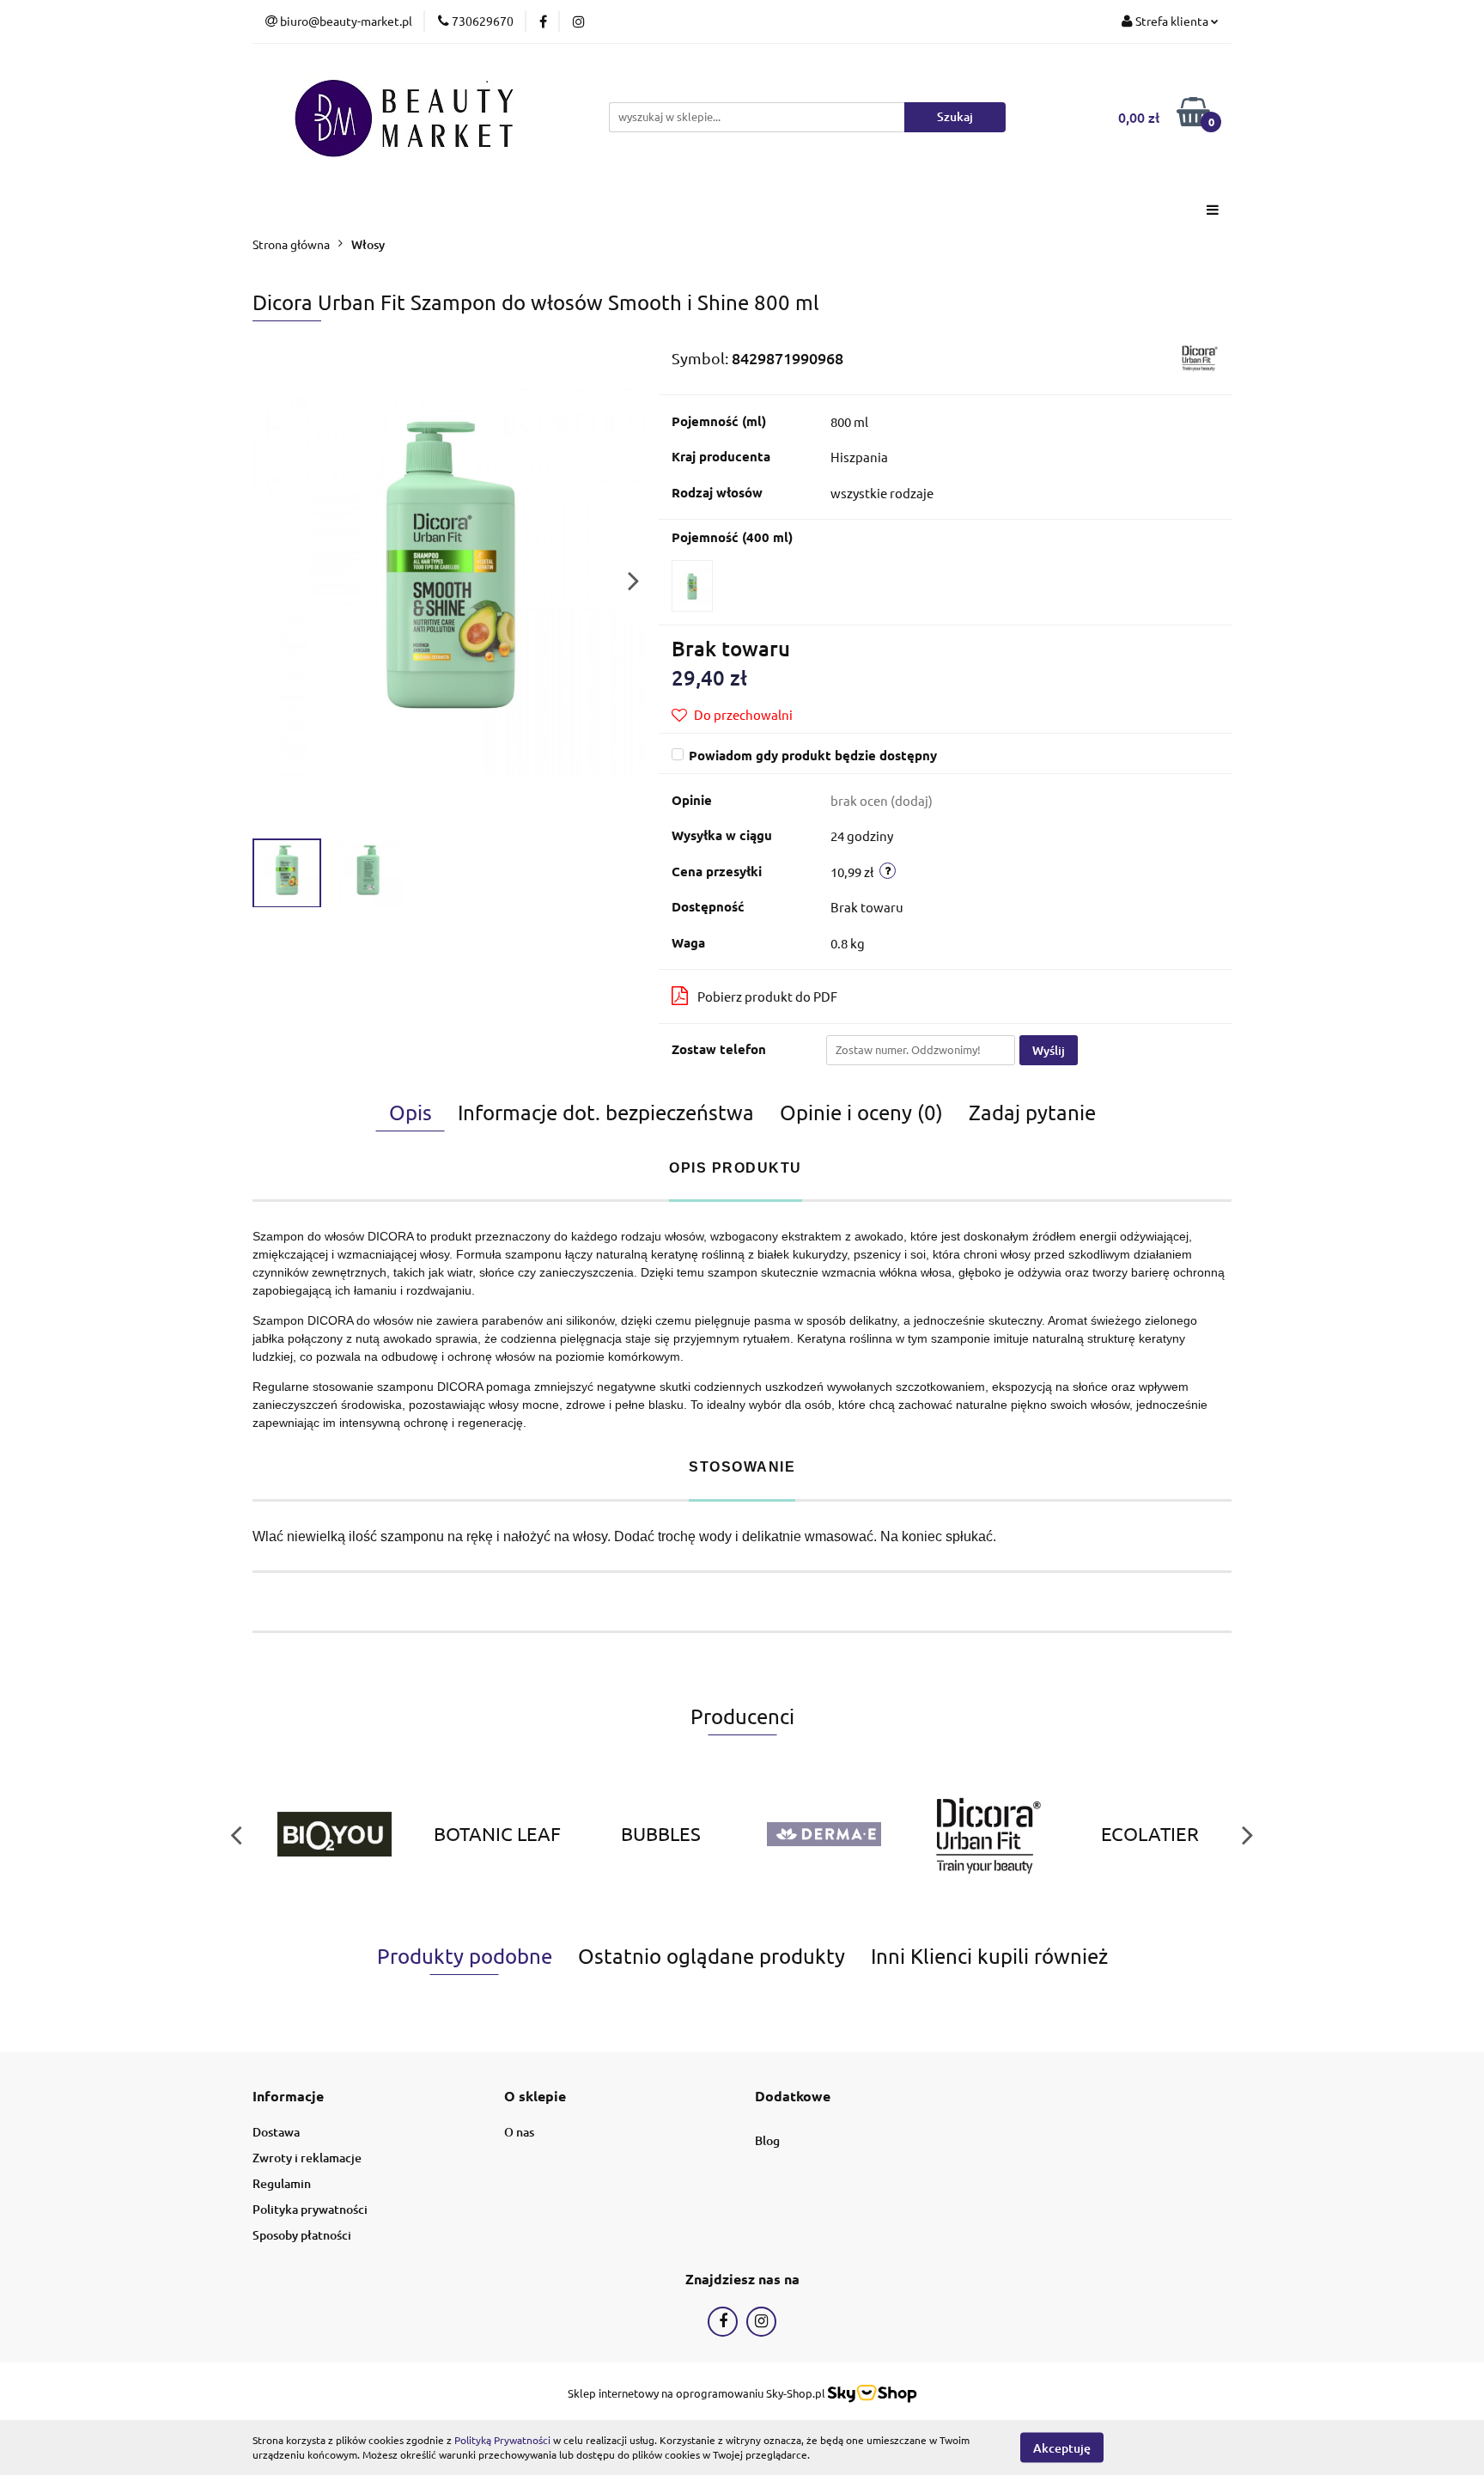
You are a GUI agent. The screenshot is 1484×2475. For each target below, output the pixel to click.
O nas (519, 2132)
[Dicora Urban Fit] (1199, 356)
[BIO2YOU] (334, 1834)
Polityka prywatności (310, 2209)
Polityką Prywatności (502, 2440)
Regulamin (282, 2183)
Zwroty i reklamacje (307, 2158)
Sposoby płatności (302, 2235)
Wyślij (1049, 1050)
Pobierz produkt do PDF (767, 996)
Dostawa (276, 2132)
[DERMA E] (824, 1834)
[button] (288, 2097)
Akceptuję (1062, 2447)
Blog (767, 2140)
